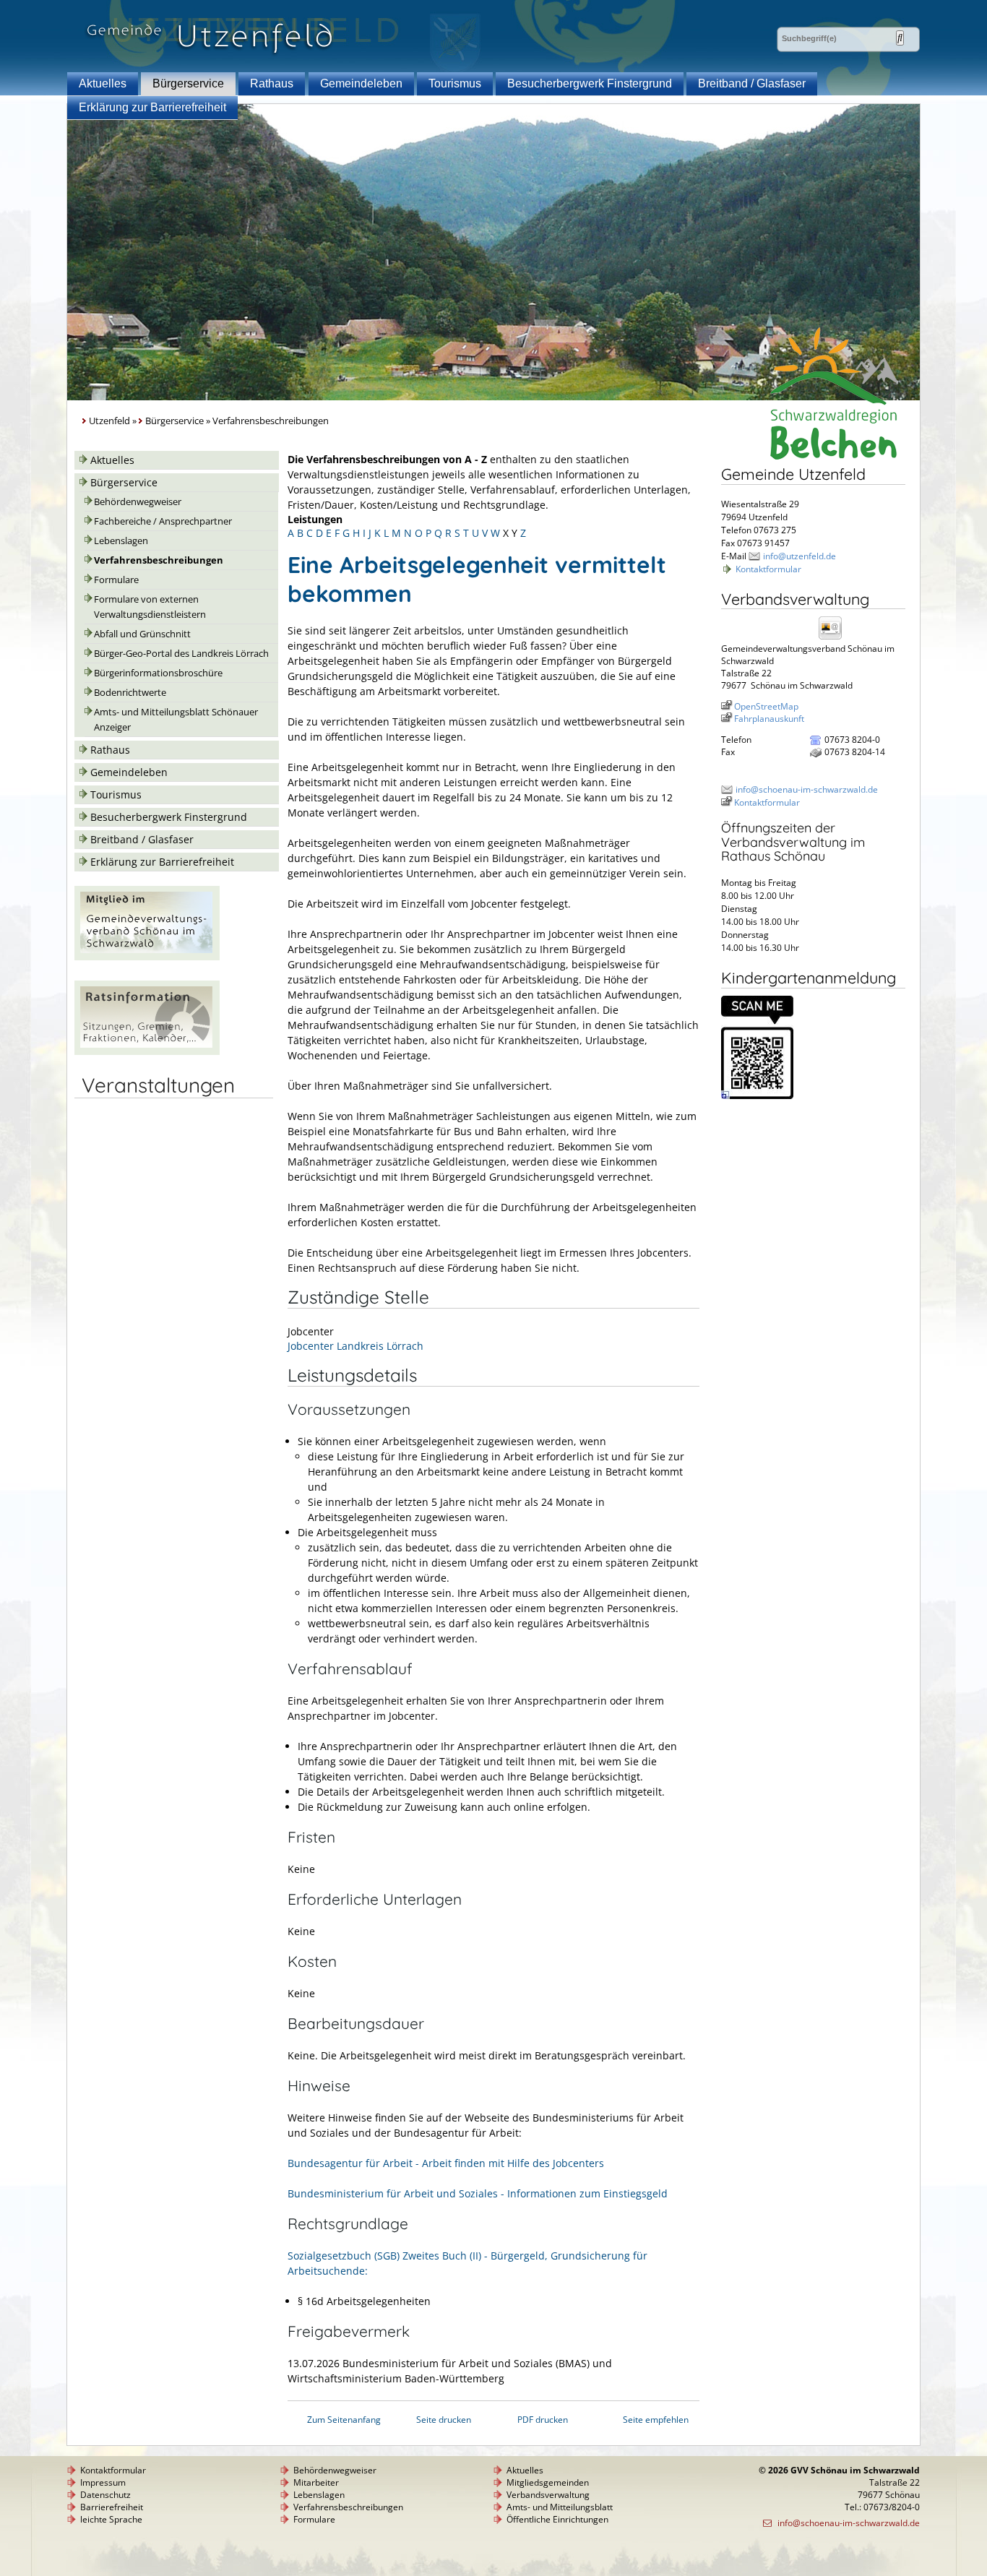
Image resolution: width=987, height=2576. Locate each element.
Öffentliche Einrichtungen (557, 2519)
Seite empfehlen (656, 2420)
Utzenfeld (109, 421)
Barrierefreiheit (112, 2507)
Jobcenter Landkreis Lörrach (355, 1346)
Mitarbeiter (316, 2482)
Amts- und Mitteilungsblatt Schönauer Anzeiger (176, 720)
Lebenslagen (121, 541)
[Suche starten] (900, 38)
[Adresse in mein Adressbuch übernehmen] (835, 638)
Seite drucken (444, 2420)
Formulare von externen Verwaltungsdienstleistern (150, 607)
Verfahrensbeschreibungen (159, 560)
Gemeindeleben (361, 83)
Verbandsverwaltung (548, 2495)
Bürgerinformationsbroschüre (158, 673)
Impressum (103, 2482)
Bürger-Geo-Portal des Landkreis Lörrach (181, 654)
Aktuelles (103, 83)
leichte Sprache (111, 2519)
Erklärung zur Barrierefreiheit (152, 107)
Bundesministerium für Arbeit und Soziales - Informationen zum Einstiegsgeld (478, 2193)
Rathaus (272, 83)
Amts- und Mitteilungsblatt (560, 2507)
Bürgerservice (188, 83)
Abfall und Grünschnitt (142, 634)
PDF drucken (543, 2420)
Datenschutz (105, 2495)
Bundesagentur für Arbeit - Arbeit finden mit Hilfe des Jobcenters (446, 2163)
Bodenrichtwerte (130, 693)
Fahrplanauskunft (769, 719)
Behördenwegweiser (138, 502)
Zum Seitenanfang (344, 2420)
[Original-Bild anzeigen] (757, 1096)
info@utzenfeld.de (799, 556)
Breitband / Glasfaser (752, 83)
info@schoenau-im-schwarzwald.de (807, 789)
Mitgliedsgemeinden (548, 2482)
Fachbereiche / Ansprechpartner (163, 521)
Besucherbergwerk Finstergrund (590, 83)
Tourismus (455, 83)
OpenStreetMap (766, 706)
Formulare (116, 580)
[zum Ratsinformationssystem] (147, 1051)
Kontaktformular (768, 569)
